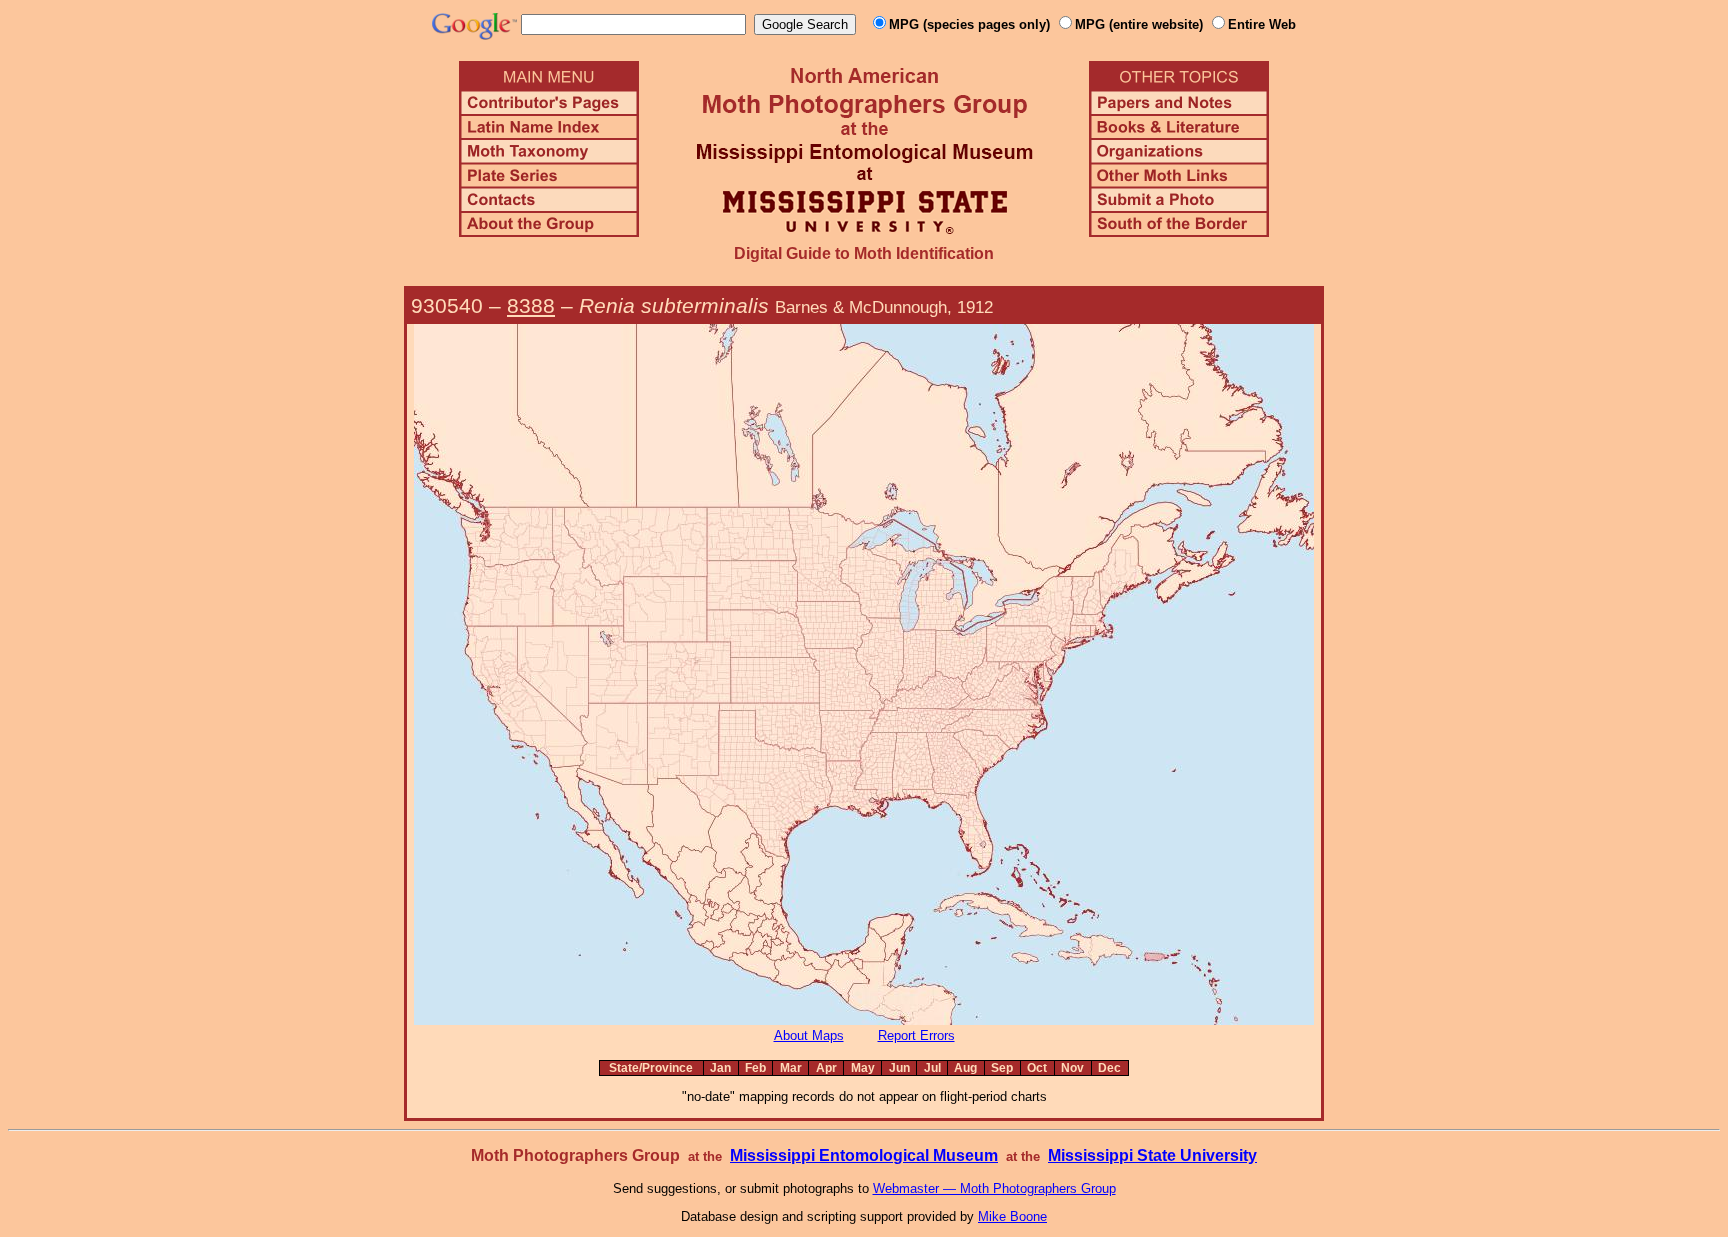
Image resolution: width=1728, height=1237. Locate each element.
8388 (531, 305)
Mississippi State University (1152, 1155)
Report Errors (916, 1035)
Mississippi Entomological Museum (864, 1155)
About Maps (809, 1035)
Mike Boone (1012, 1216)
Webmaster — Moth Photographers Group (994, 1188)
